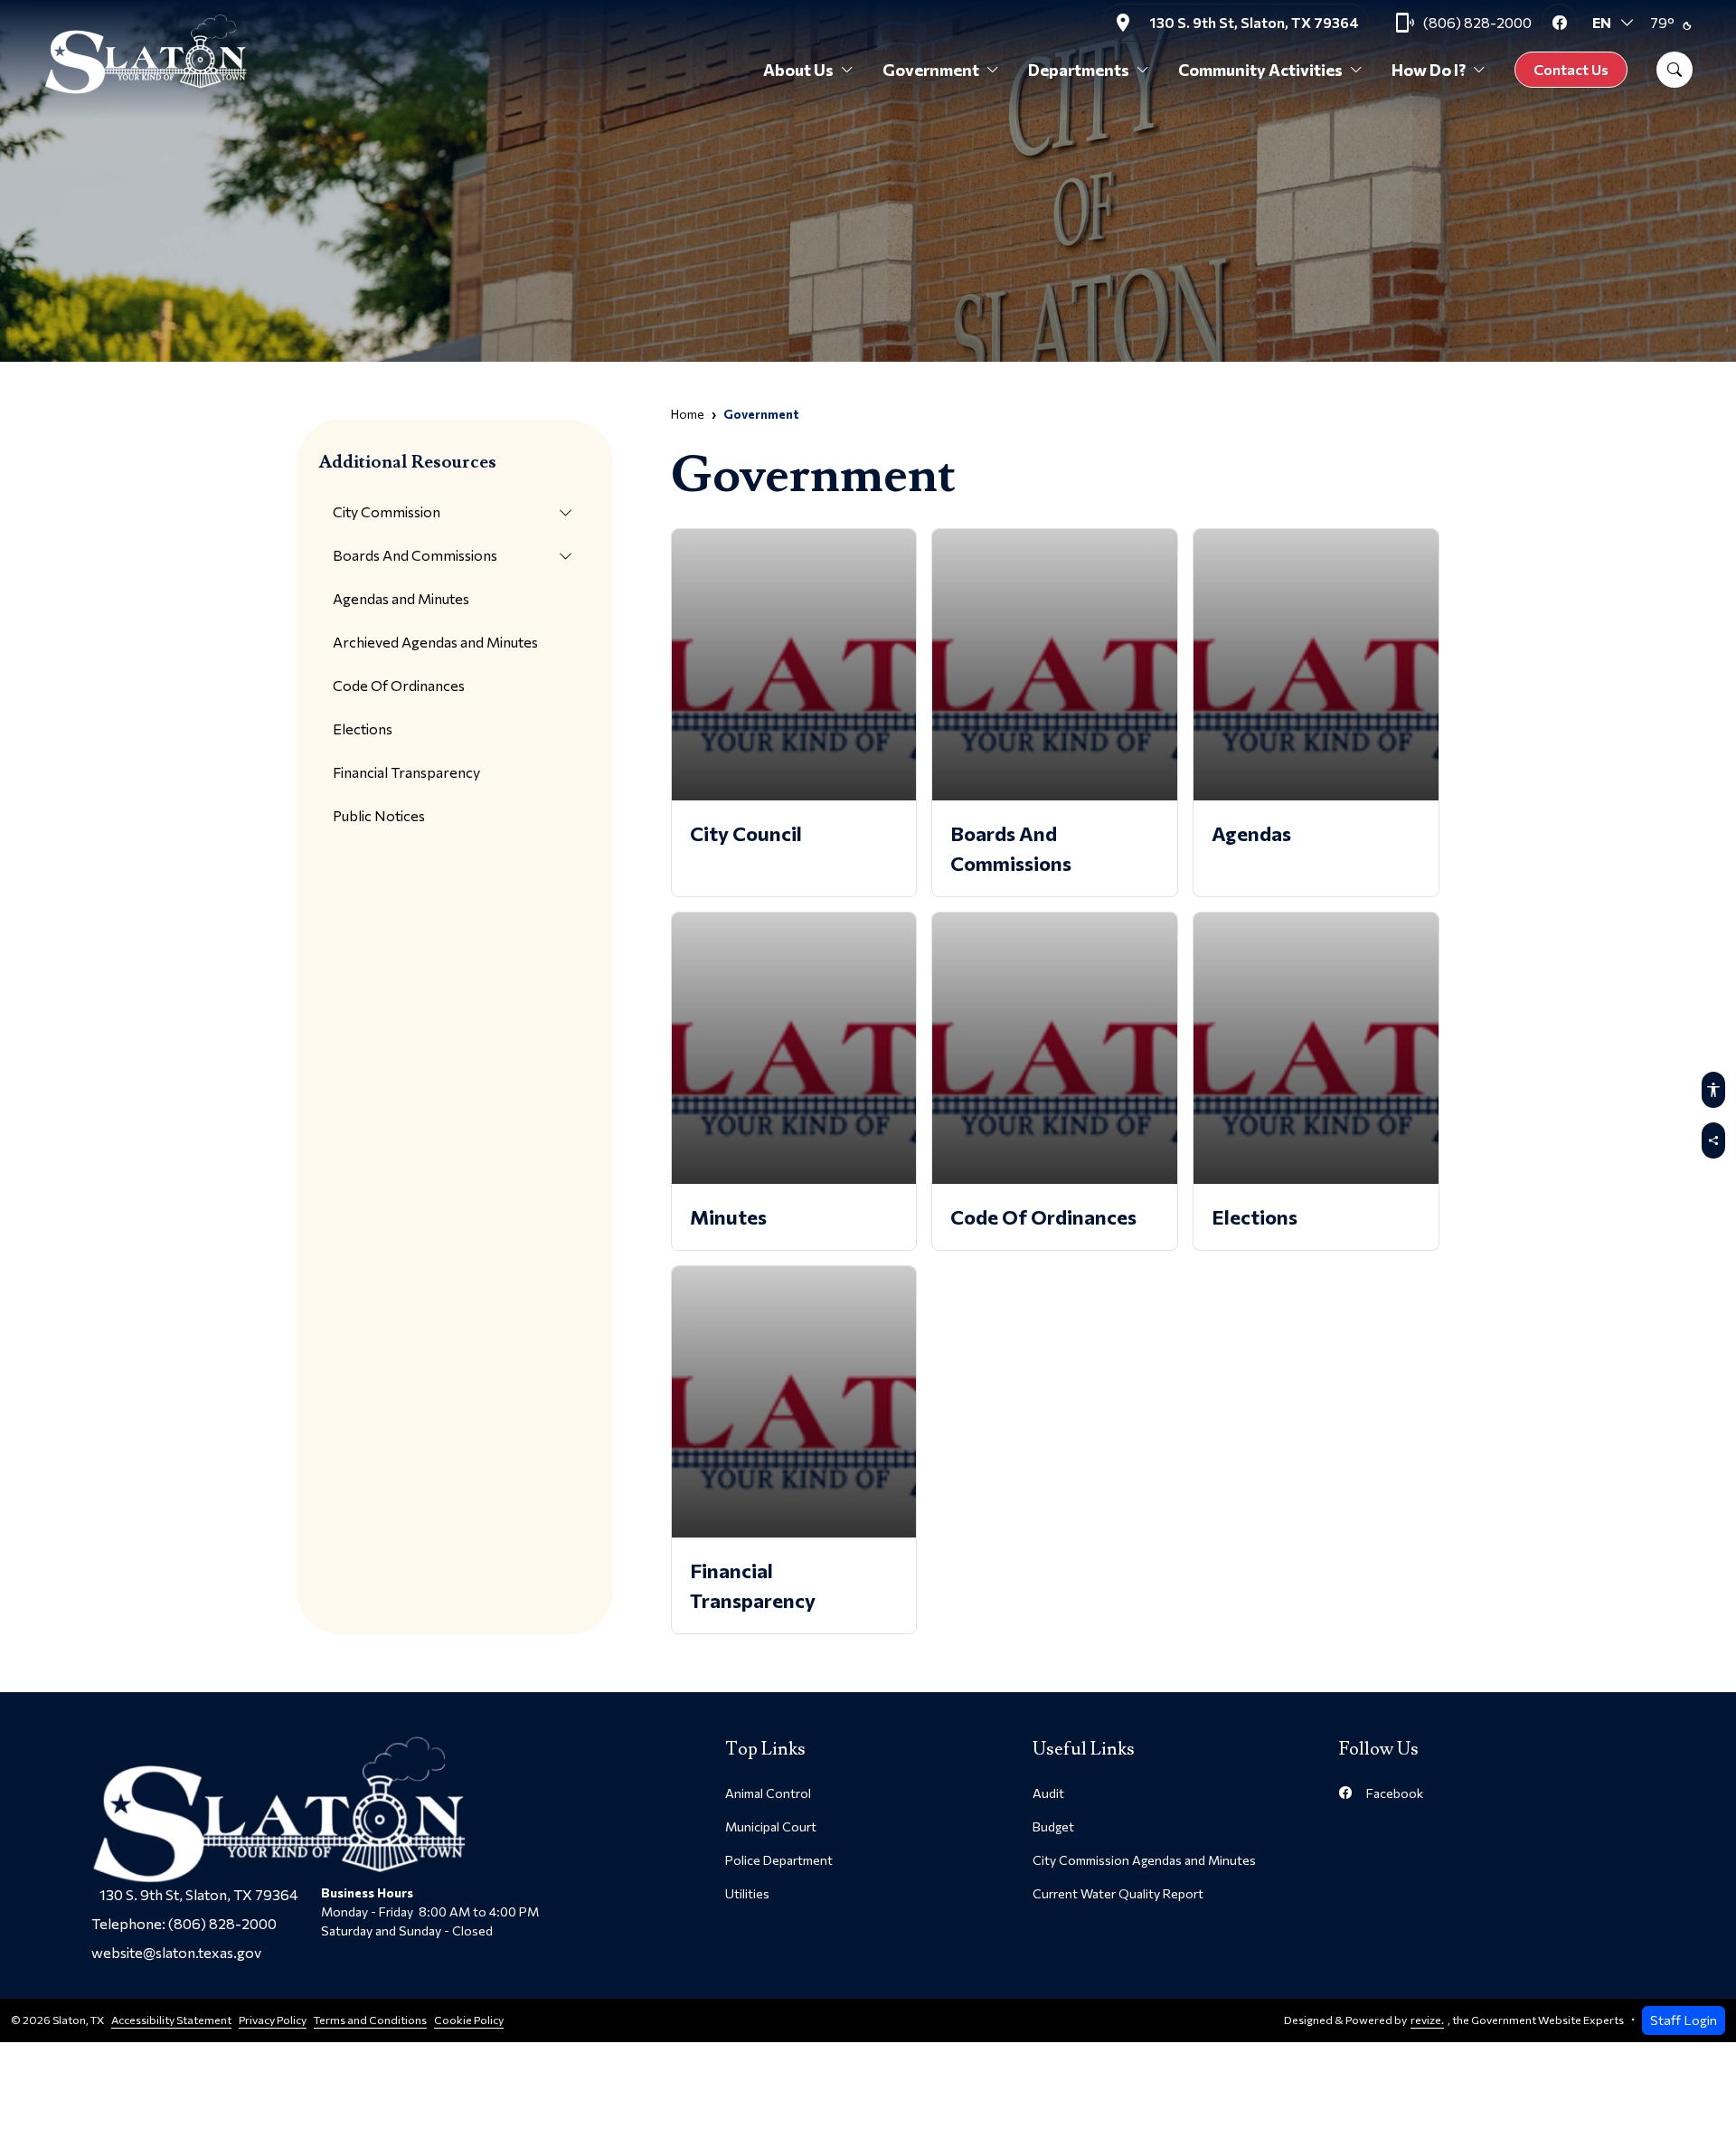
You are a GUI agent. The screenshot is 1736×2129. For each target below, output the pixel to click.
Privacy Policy (273, 2020)
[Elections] (1316, 1081)
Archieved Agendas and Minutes (435, 642)
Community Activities (1260, 70)
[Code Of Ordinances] (1055, 1081)
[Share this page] (1713, 1140)
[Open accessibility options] (1713, 1090)
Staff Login (1684, 2020)
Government (931, 70)
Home (688, 414)
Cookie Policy (469, 2020)
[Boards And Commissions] (1055, 713)
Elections (363, 729)
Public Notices (379, 815)
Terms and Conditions (370, 2020)
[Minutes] (794, 1081)
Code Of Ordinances (399, 685)
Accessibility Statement (171, 2020)
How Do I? (1429, 70)
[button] (566, 513)
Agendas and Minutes (401, 598)
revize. (1427, 2020)
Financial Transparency (406, 772)
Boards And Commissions (415, 555)
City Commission (387, 511)
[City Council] (794, 713)
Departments (1079, 70)
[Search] (1675, 70)
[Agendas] (1316, 713)
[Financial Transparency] (794, 1450)
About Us (798, 70)
